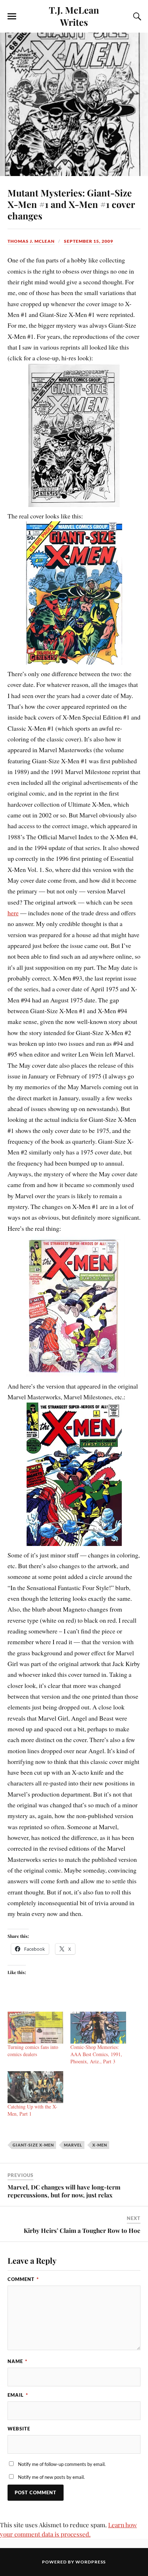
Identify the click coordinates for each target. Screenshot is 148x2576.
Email (18, 2395)
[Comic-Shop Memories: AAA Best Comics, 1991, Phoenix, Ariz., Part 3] (98, 2028)
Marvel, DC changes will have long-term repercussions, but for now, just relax (64, 2191)
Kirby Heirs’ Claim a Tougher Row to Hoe (82, 2230)
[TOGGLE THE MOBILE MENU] (12, 16)
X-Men (100, 2145)
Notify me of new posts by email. (51, 2477)
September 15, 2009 (89, 241)
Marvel (73, 2145)
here (13, 913)
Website (19, 2429)
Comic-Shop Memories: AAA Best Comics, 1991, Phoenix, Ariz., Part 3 (96, 2054)
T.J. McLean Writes (74, 16)
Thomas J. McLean (31, 241)
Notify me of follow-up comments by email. (62, 2464)
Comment (23, 2279)
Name (17, 2361)
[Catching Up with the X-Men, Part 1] (35, 2087)
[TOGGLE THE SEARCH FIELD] (136, 16)
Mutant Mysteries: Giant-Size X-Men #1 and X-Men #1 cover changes (71, 204)
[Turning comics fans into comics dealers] (35, 2028)
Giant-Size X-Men (33, 2145)
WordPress (91, 2562)
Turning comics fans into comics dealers (33, 2051)
